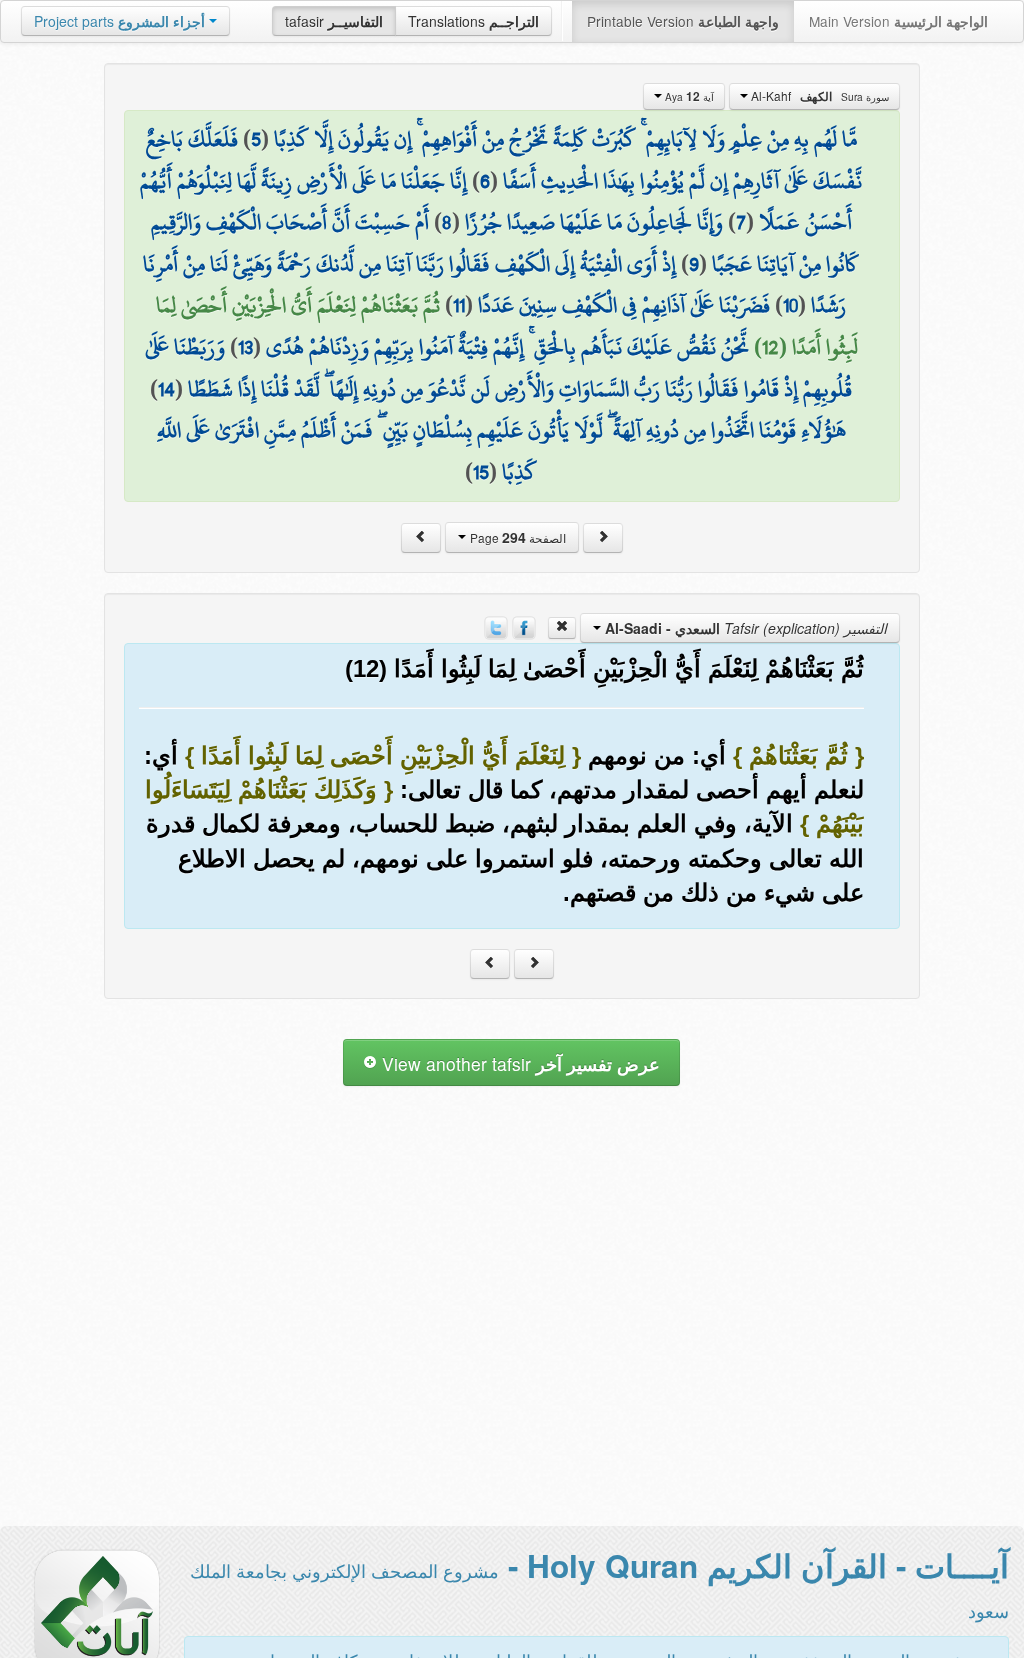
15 (481, 472)
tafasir (334, 21)
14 (166, 389)
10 (790, 305)
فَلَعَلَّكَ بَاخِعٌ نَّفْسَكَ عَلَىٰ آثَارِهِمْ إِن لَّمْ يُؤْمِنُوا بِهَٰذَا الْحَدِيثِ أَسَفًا (504, 160)
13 (245, 347)
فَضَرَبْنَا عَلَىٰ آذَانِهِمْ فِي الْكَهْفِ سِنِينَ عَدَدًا (624, 305)
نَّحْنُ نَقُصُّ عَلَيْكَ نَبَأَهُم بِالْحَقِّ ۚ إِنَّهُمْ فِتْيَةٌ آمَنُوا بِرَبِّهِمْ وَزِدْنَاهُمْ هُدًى (507, 347)
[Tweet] (496, 626)
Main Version (898, 21)
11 (459, 305)
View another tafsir (518, 1063)
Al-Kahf (818, 96)
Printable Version (683, 21)
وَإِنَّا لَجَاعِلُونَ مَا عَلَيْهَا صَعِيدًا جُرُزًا (594, 222)
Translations (473, 21)
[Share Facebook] (524, 626)
